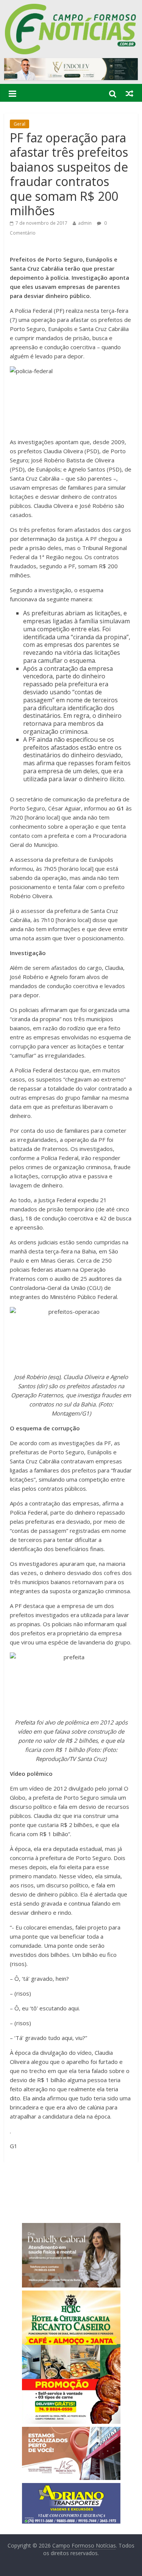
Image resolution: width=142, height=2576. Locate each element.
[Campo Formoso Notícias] (71, 8)
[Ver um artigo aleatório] (130, 93)
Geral (20, 124)
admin (85, 223)
